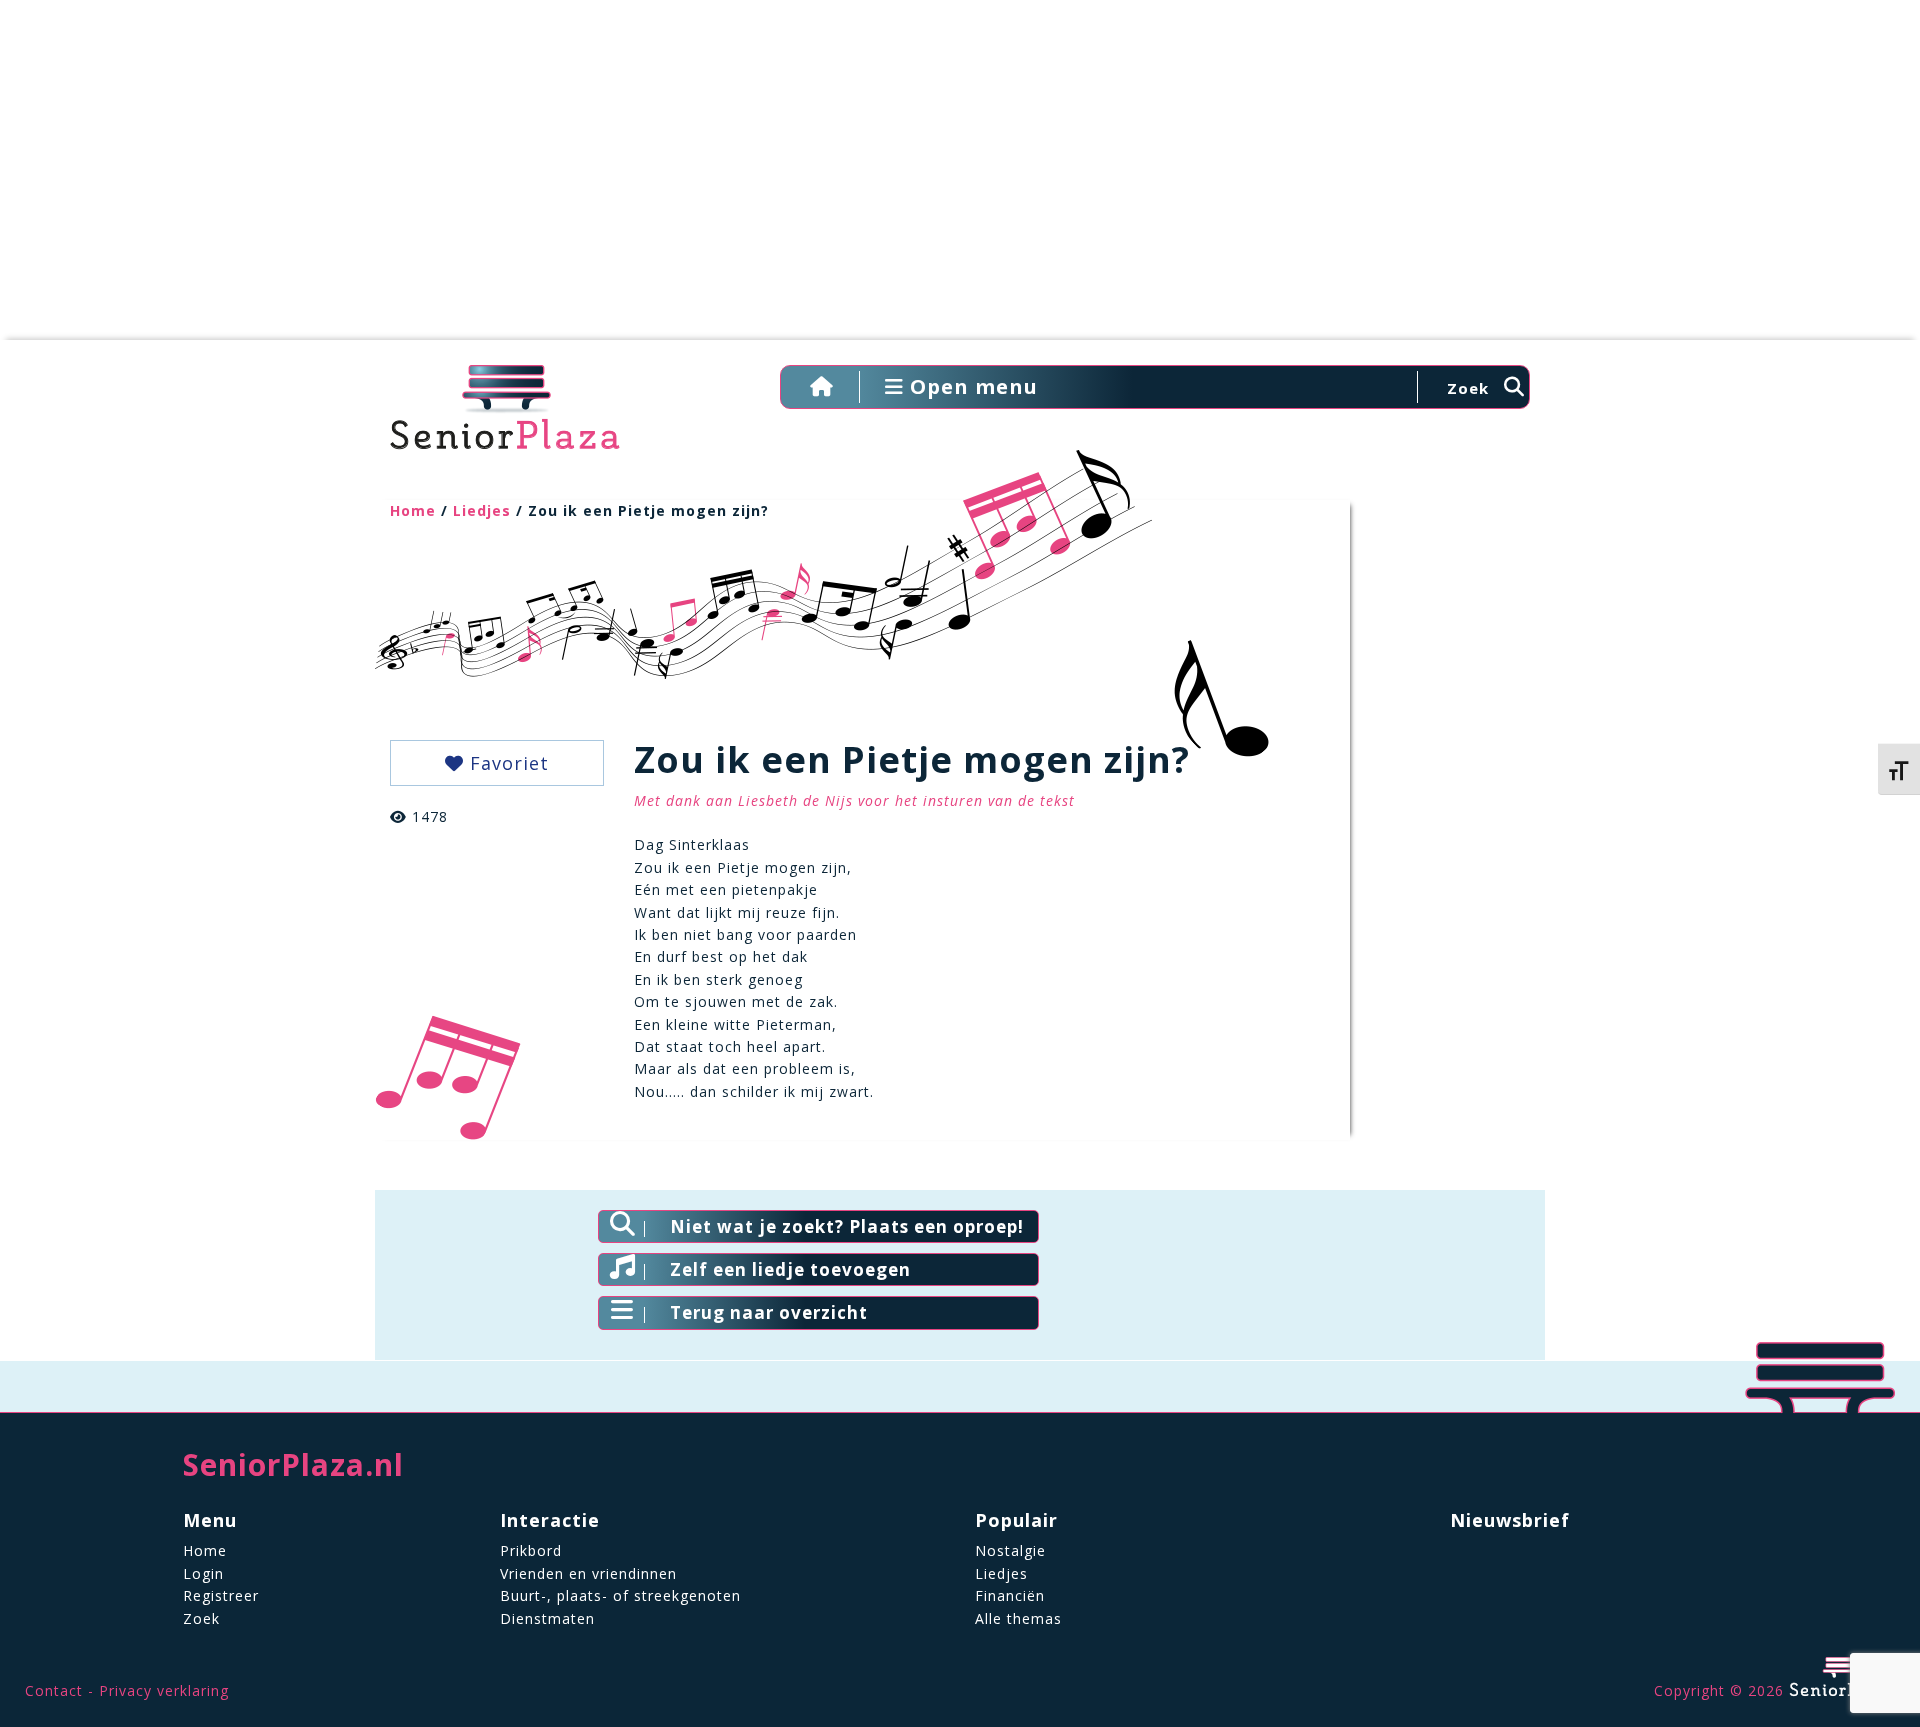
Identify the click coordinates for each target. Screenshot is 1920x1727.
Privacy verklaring (164, 1690)
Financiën (1010, 1595)
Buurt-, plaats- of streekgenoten (620, 1595)
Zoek (201, 1618)
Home (413, 510)
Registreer (221, 1595)
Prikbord (531, 1550)
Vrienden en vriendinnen (588, 1573)
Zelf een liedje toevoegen (790, 1269)
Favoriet (506, 763)
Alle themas (1018, 1618)
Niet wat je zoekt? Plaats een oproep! (847, 1226)
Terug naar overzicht (769, 1312)
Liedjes (482, 510)
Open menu (971, 386)
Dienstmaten (547, 1618)
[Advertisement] (960, 180)
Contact (54, 1690)
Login (203, 1573)
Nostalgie (1010, 1550)
